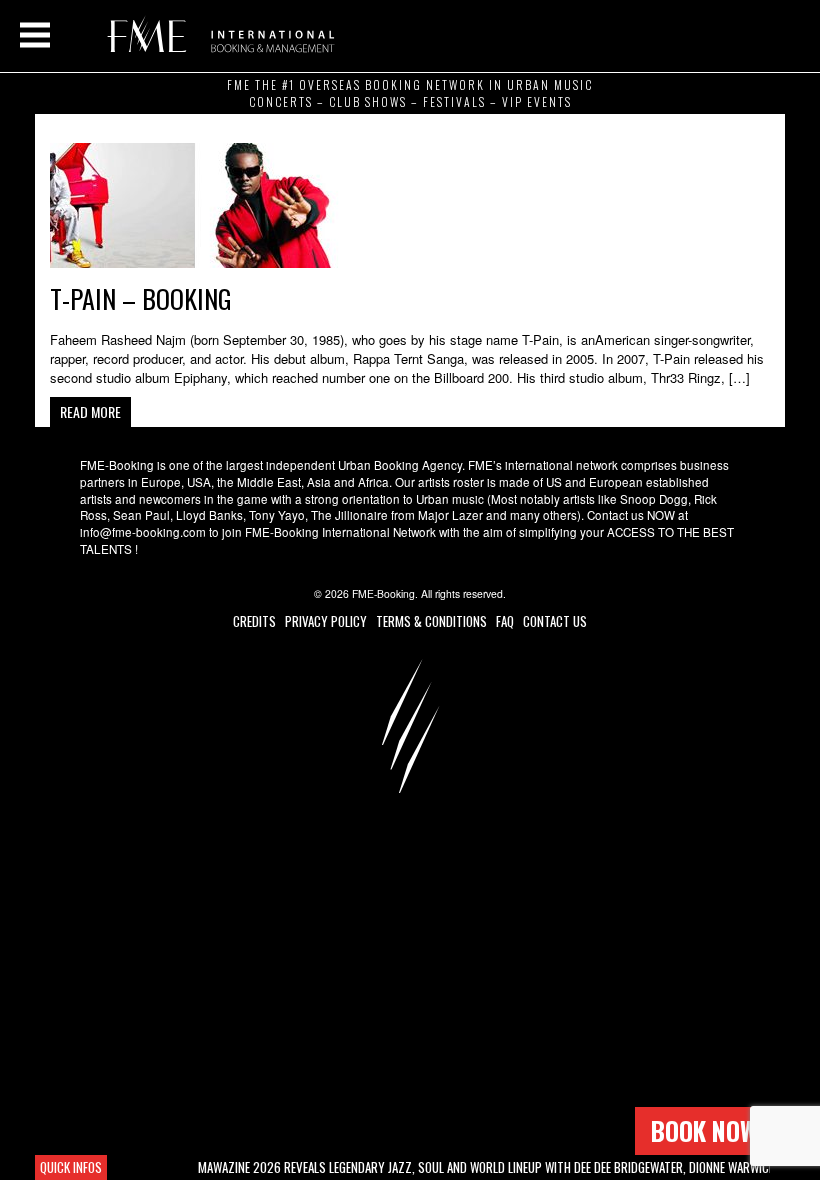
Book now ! (710, 1130)
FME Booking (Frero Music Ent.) (217, 35)
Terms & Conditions (431, 621)
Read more (90, 411)
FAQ (505, 621)
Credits (254, 621)
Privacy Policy (326, 621)
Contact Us (555, 621)
